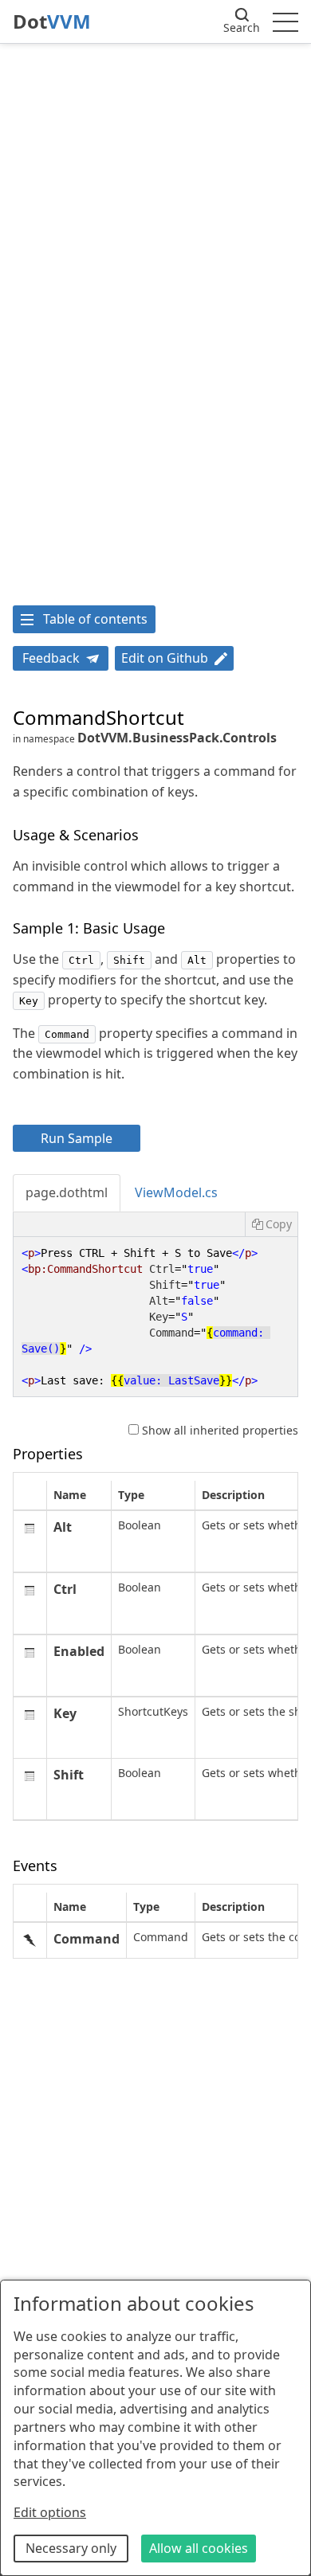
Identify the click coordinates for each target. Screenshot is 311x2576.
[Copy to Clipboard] (271, 1224)
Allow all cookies (199, 2548)
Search (242, 27)
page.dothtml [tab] (67, 1192)
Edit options (50, 2512)
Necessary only (71, 2548)
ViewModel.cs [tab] (176, 1192)
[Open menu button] (285, 22)
